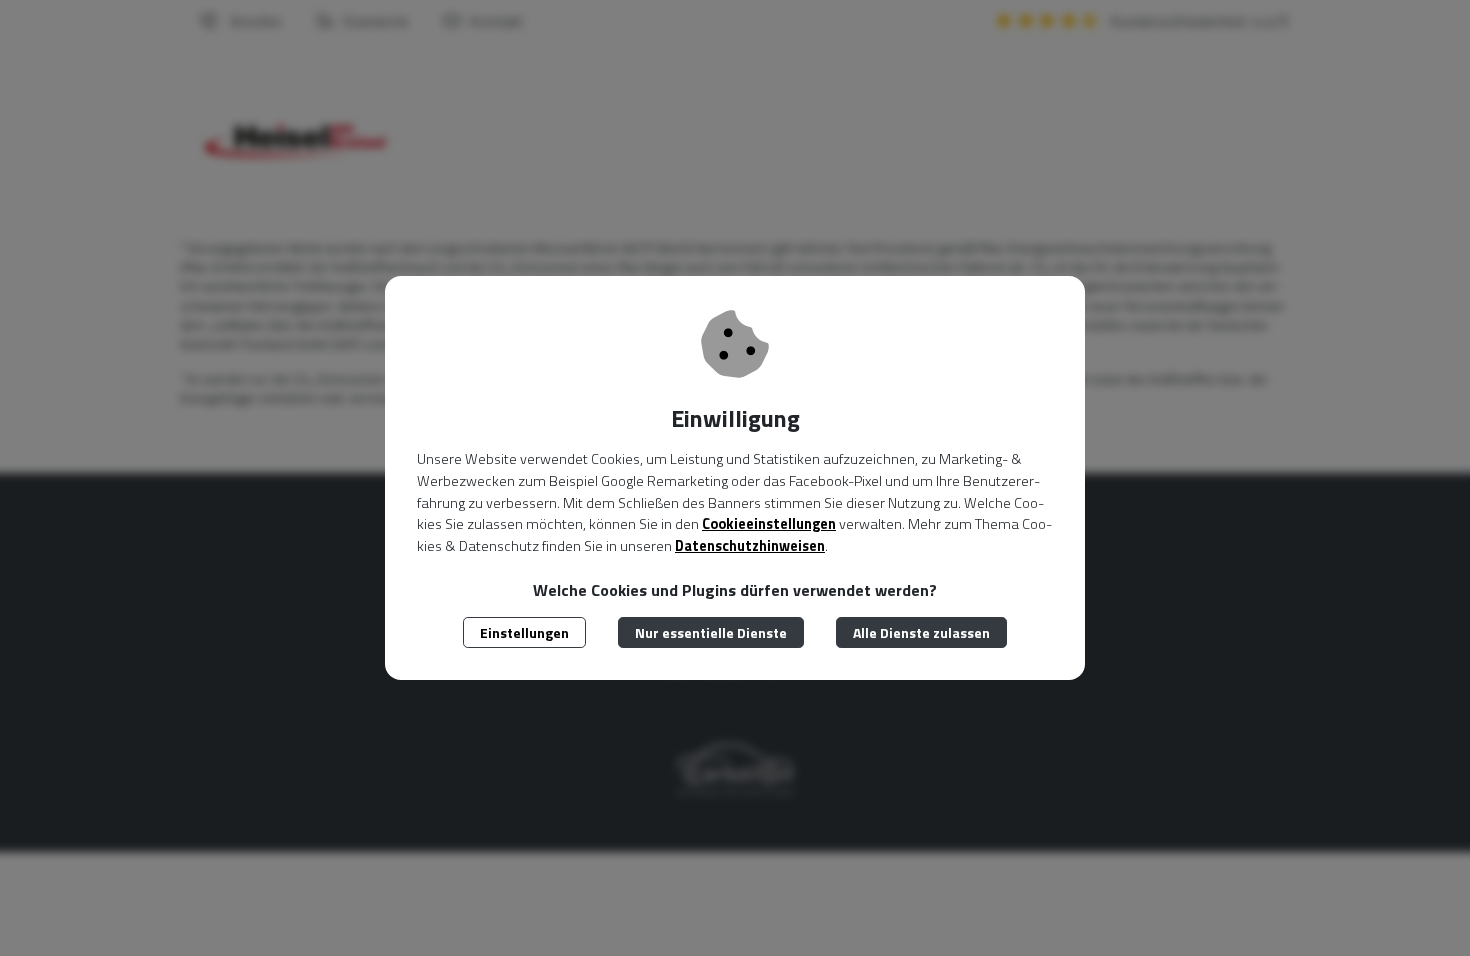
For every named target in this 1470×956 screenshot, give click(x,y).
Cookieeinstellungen (769, 524)
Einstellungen (524, 632)
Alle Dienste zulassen (921, 632)
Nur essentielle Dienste (711, 632)
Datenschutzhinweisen (750, 546)
